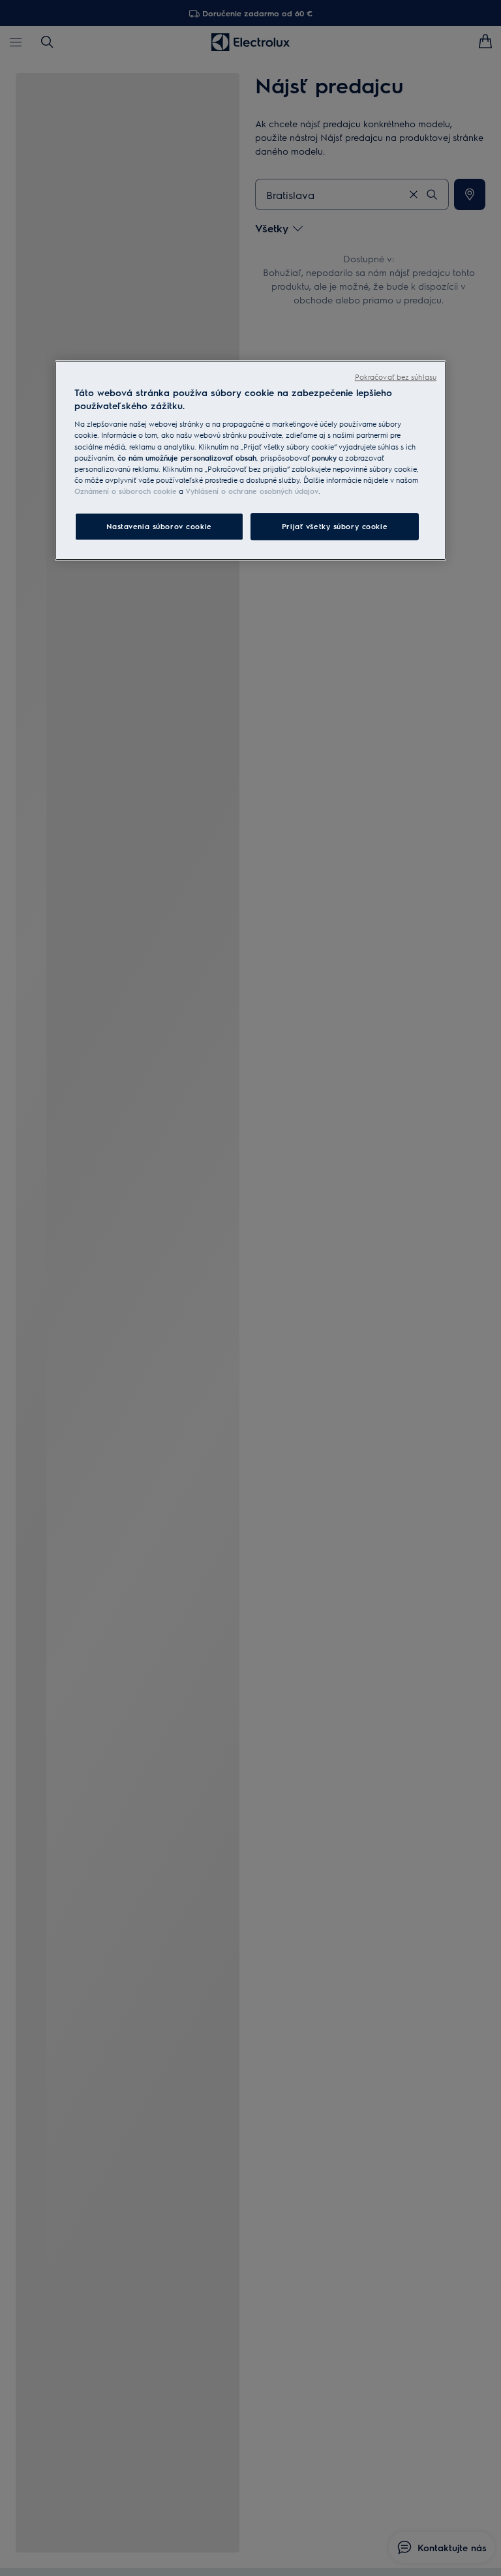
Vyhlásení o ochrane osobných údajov (252, 491)
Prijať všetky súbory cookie (335, 526)
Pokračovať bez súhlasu (396, 377)
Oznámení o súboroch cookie (126, 491)
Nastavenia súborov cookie (159, 526)
